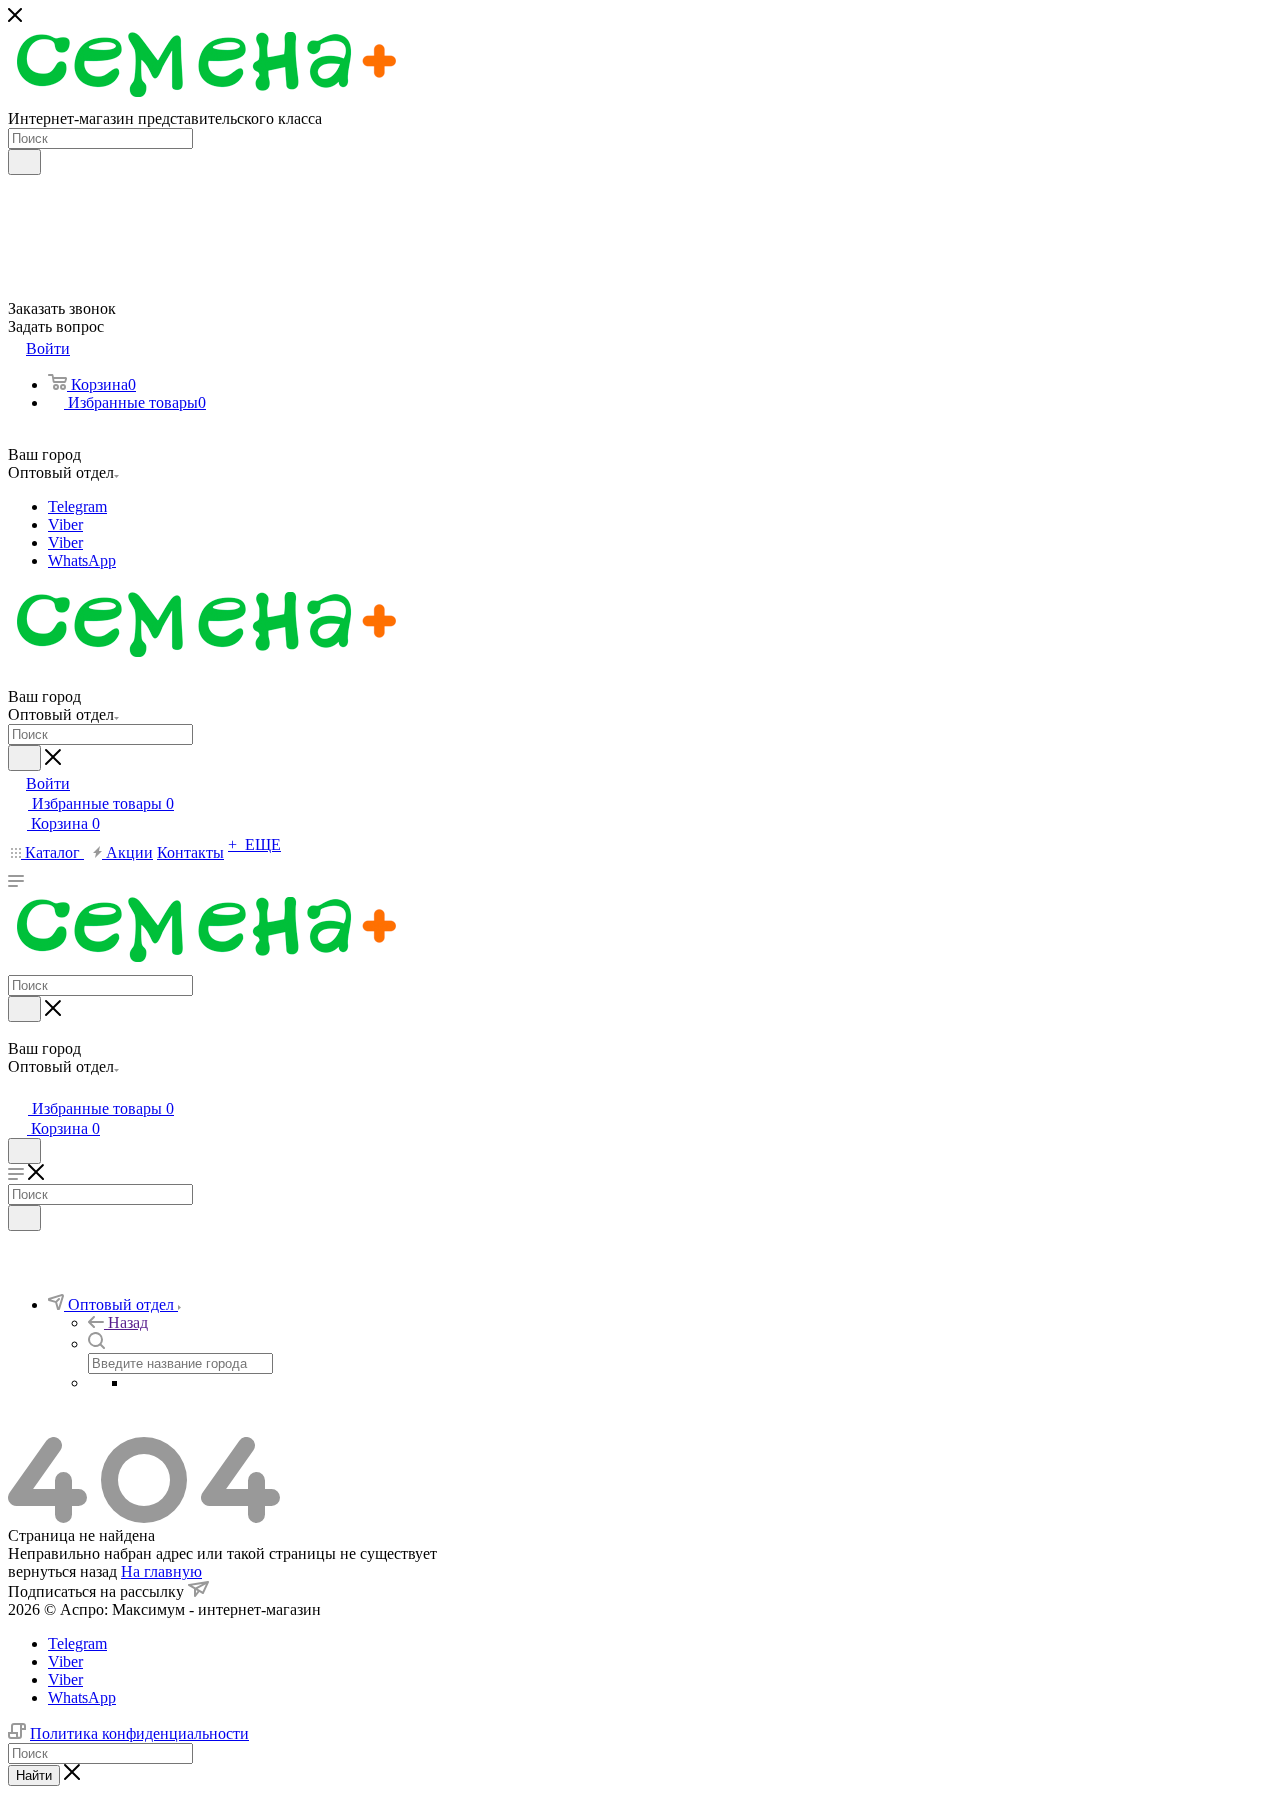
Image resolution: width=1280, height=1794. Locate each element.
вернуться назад (62, 1571)
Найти (34, 1775)
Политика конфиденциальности (139, 1733)
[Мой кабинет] (17, 1088)
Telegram (77, 506)
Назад (128, 1322)
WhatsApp (82, 560)
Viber (65, 524)
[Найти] (24, 162)
